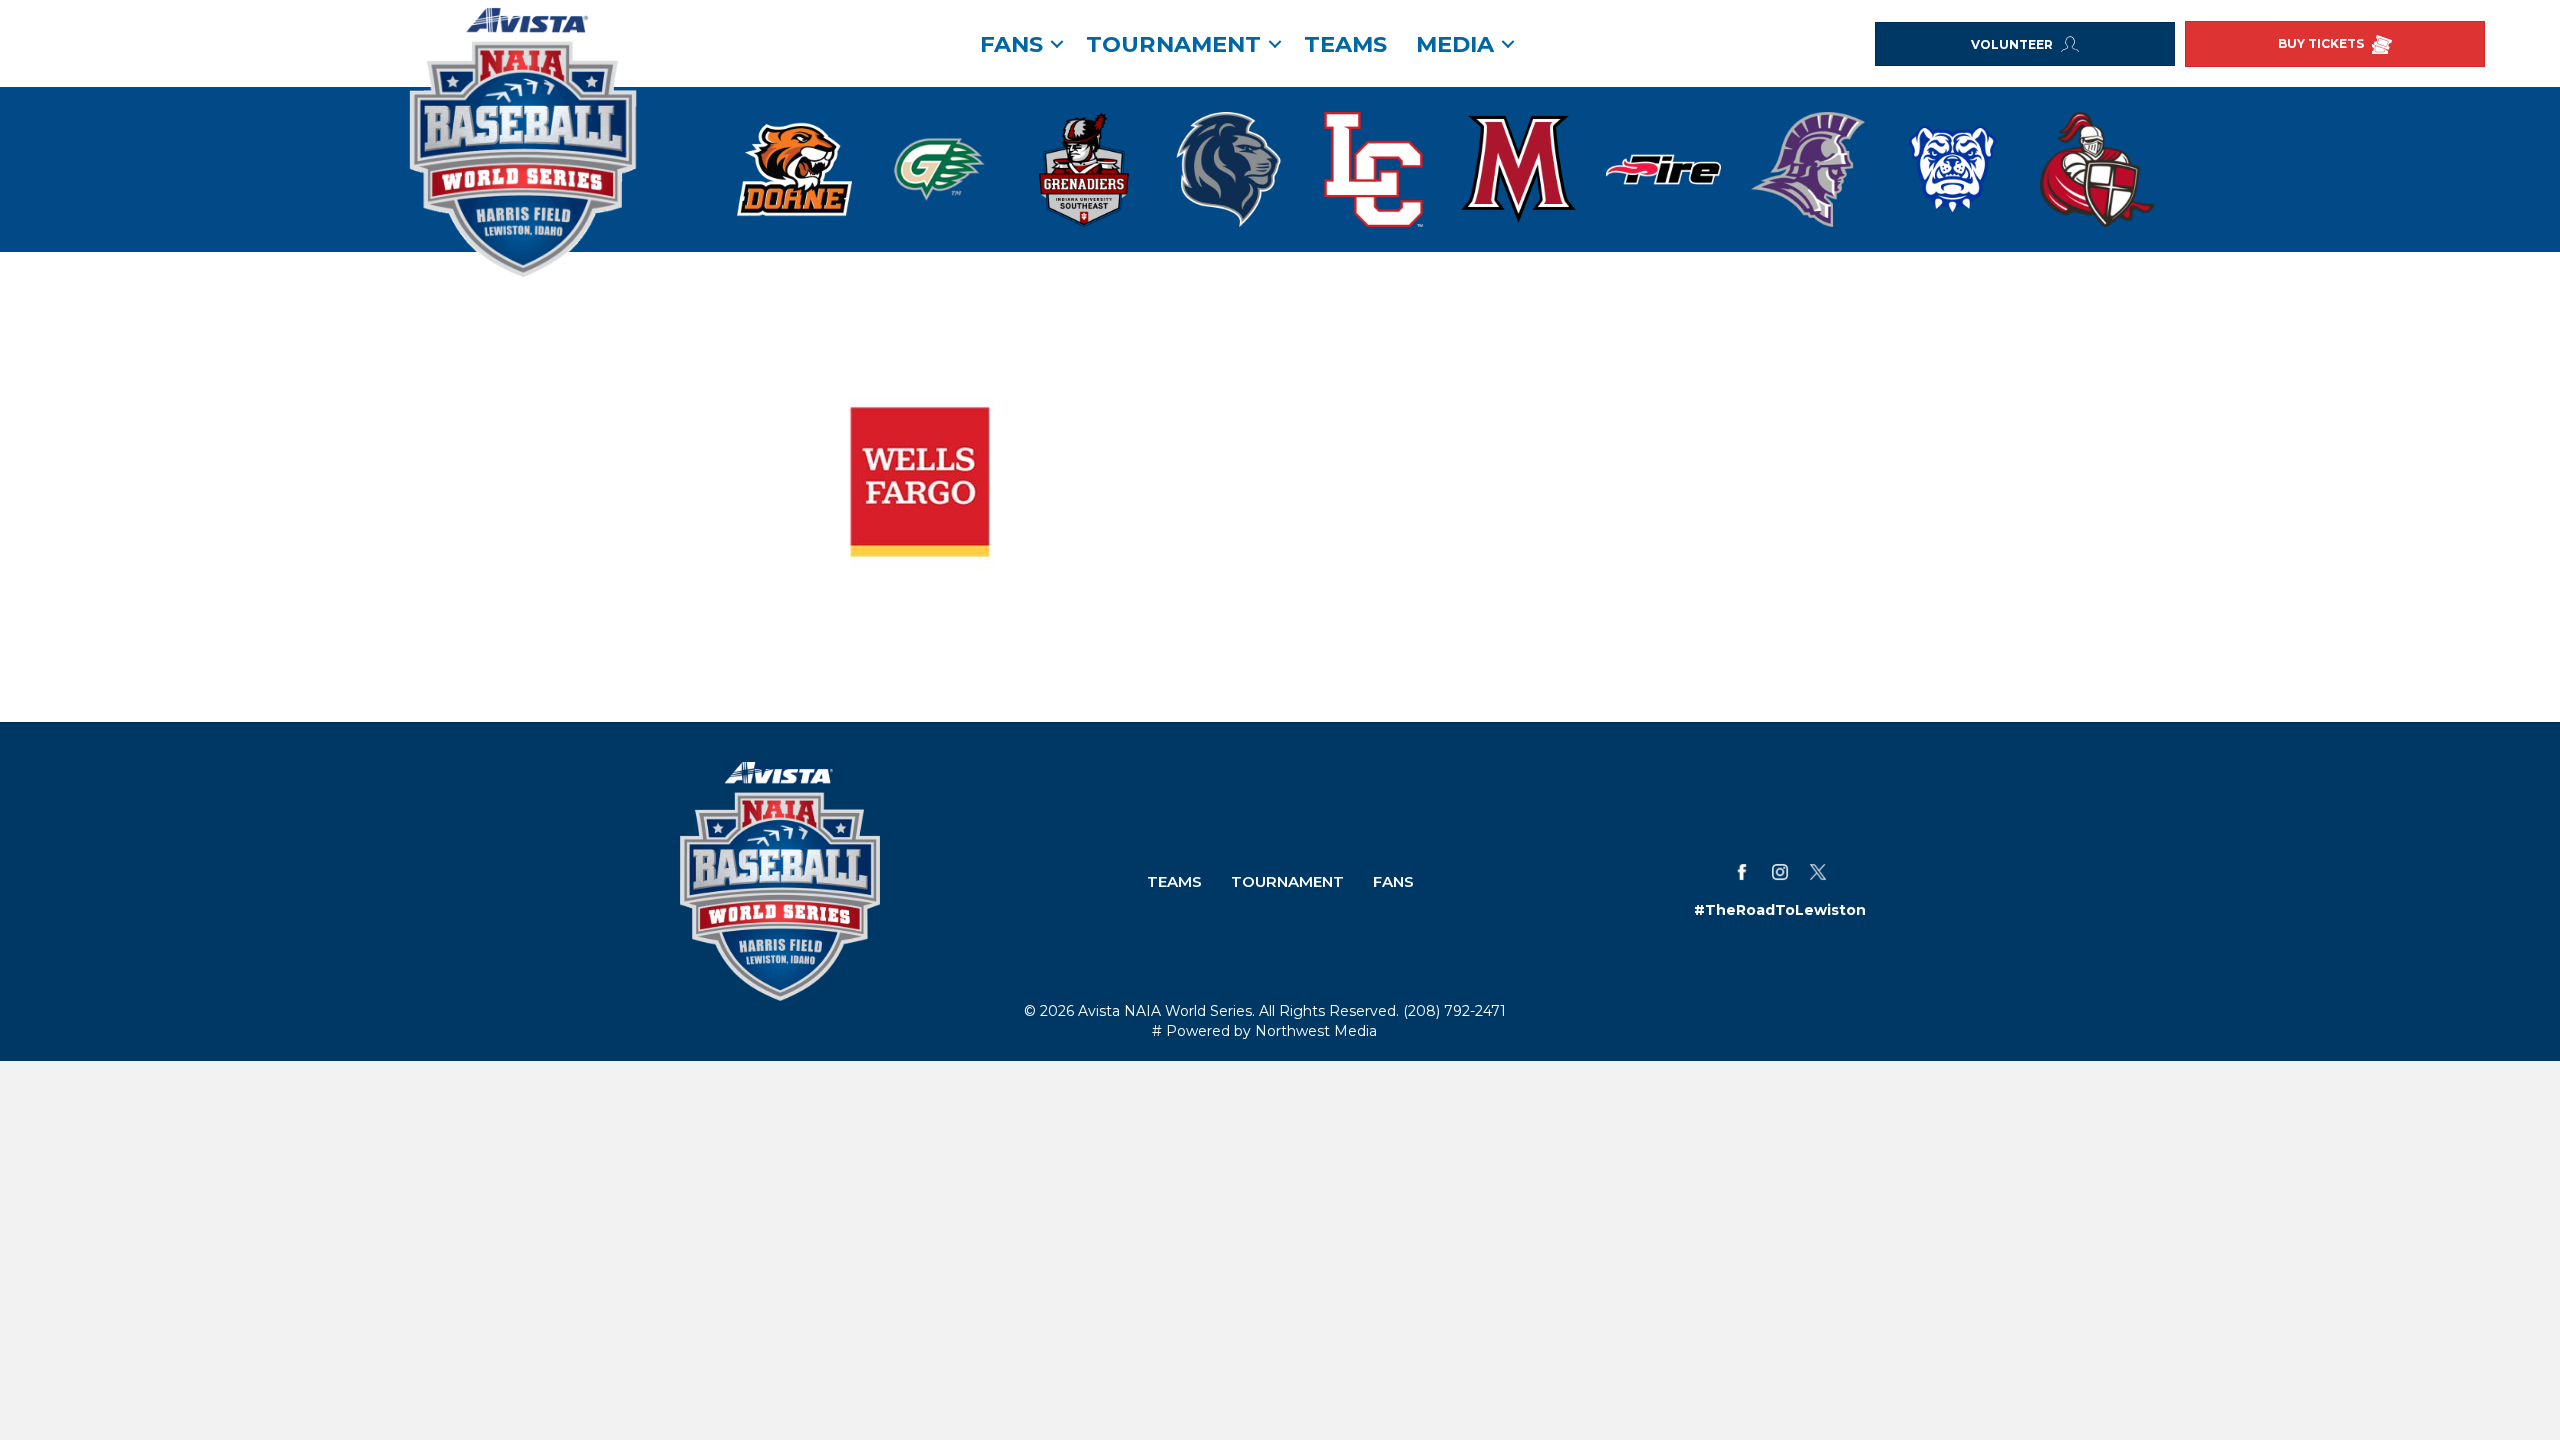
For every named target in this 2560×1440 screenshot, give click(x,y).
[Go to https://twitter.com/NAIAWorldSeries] (1818, 872)
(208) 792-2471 (1454, 1011)
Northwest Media (1316, 1031)
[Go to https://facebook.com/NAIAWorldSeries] (1742, 872)
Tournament (1173, 44)
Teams (1345, 44)
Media (1455, 44)
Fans (1393, 881)
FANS (1011, 44)
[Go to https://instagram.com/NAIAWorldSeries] (1780, 872)
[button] (1057, 44)
